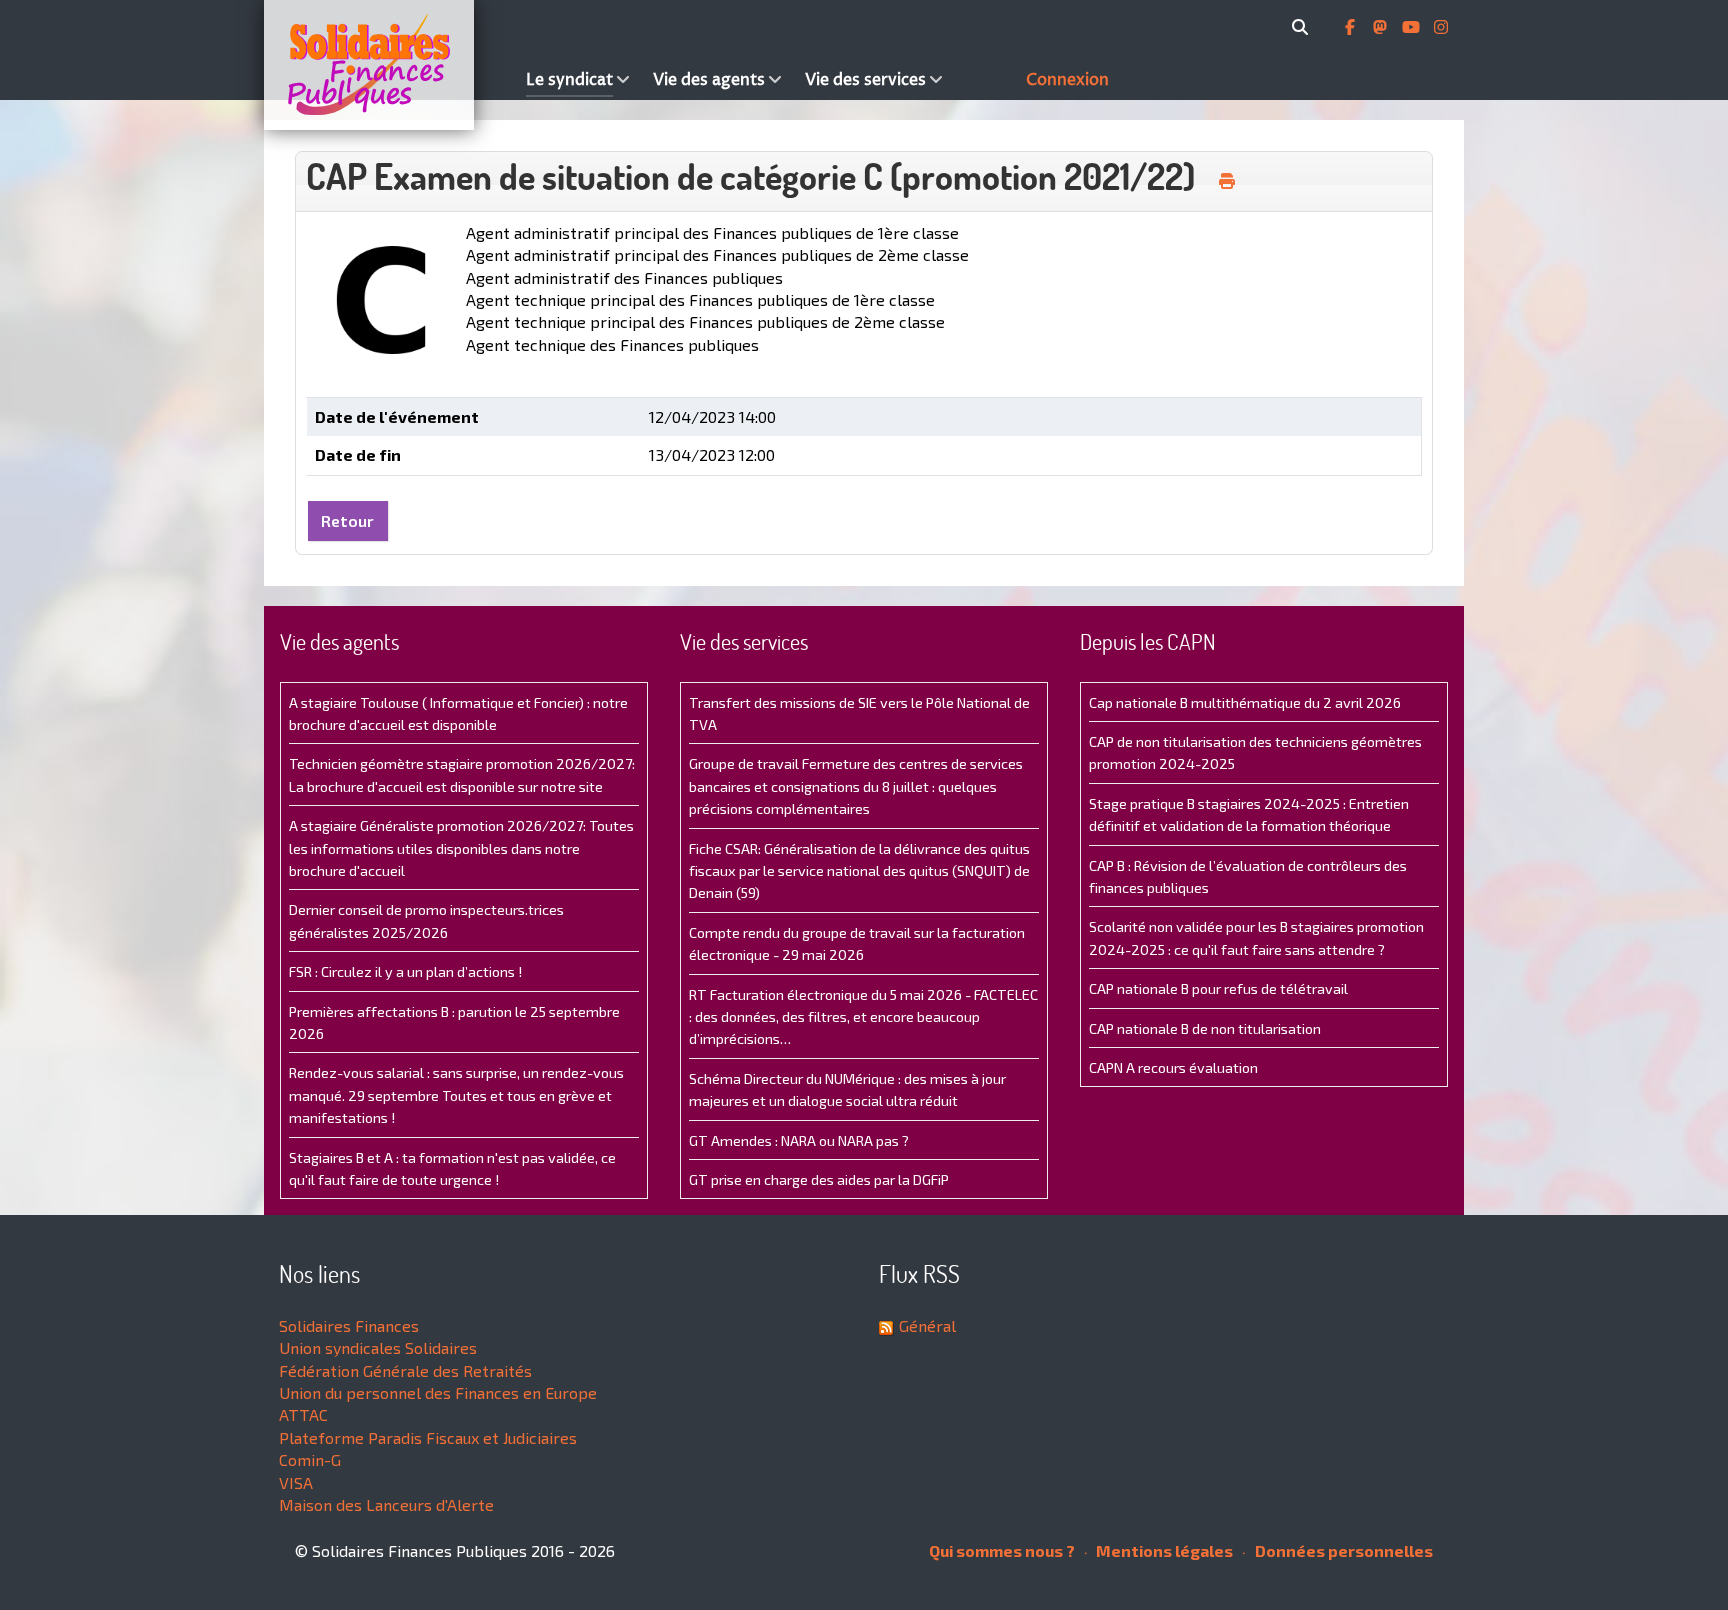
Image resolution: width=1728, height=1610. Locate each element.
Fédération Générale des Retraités (405, 1370)
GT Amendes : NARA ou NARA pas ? (799, 1140)
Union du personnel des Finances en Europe (438, 1392)
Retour (347, 520)
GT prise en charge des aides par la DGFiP (819, 1179)
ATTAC (303, 1414)
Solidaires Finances (349, 1325)
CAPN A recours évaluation (1173, 1067)
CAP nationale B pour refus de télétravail (1218, 988)
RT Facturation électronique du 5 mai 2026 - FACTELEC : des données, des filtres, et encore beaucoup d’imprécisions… (863, 1017)
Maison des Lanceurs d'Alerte (386, 1504)
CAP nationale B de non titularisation (1205, 1028)
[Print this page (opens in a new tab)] (1227, 181)
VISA (296, 1482)
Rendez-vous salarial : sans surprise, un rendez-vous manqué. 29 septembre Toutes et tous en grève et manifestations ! (456, 1095)
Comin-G (310, 1459)
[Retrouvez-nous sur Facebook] (1352, 27)
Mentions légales (1163, 1550)
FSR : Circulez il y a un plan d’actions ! (405, 971)
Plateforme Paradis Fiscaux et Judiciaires (428, 1437)
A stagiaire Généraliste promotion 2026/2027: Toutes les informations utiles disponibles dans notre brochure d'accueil (461, 848)
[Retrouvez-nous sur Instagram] (1441, 27)
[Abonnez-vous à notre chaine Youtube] (1413, 27)
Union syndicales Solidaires (378, 1347)
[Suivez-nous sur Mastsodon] (1382, 27)
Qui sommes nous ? (1002, 1550)
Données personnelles (1342, 1550)
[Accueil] (390, 65)
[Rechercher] (1303, 27)
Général (927, 1325)
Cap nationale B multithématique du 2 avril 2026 (1245, 702)
